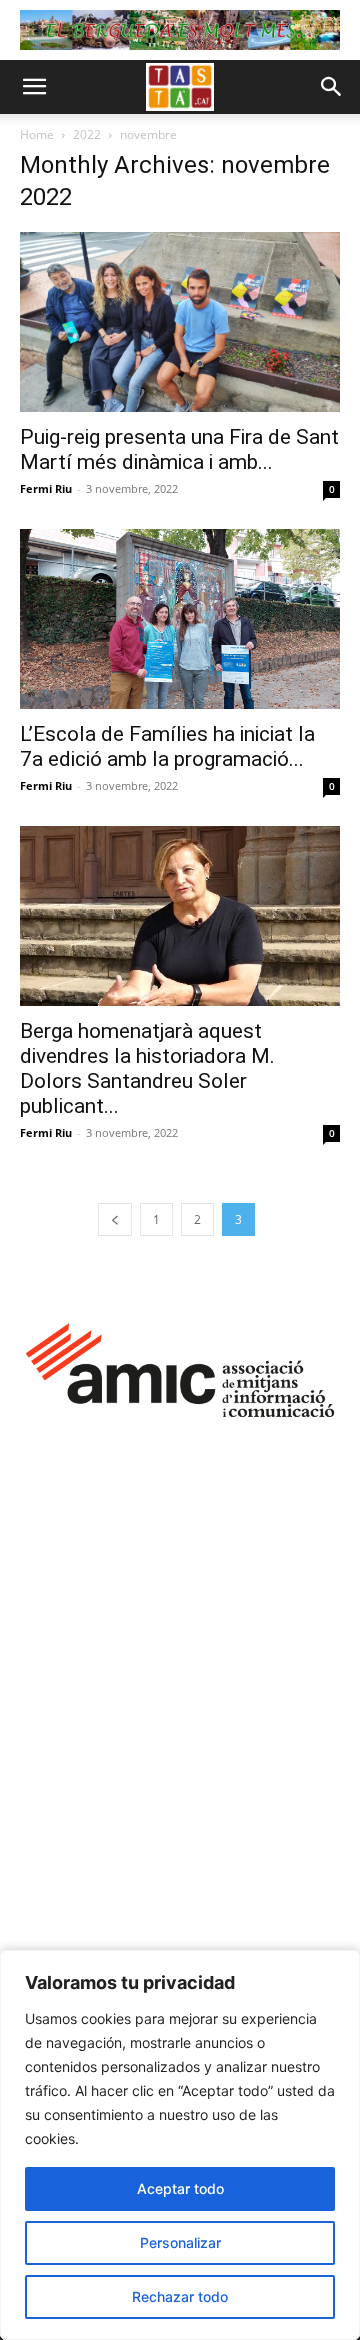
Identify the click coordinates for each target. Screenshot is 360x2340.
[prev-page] (115, 1219)
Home (37, 134)
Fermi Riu (46, 488)
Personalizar (180, 2242)
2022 (87, 134)
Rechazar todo (180, 2296)
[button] (34, 87)
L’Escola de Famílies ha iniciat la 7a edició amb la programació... (167, 746)
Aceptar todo (180, 2188)
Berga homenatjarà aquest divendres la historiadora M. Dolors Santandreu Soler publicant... (147, 1068)
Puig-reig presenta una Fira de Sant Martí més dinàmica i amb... (179, 449)
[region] (180, 2145)
